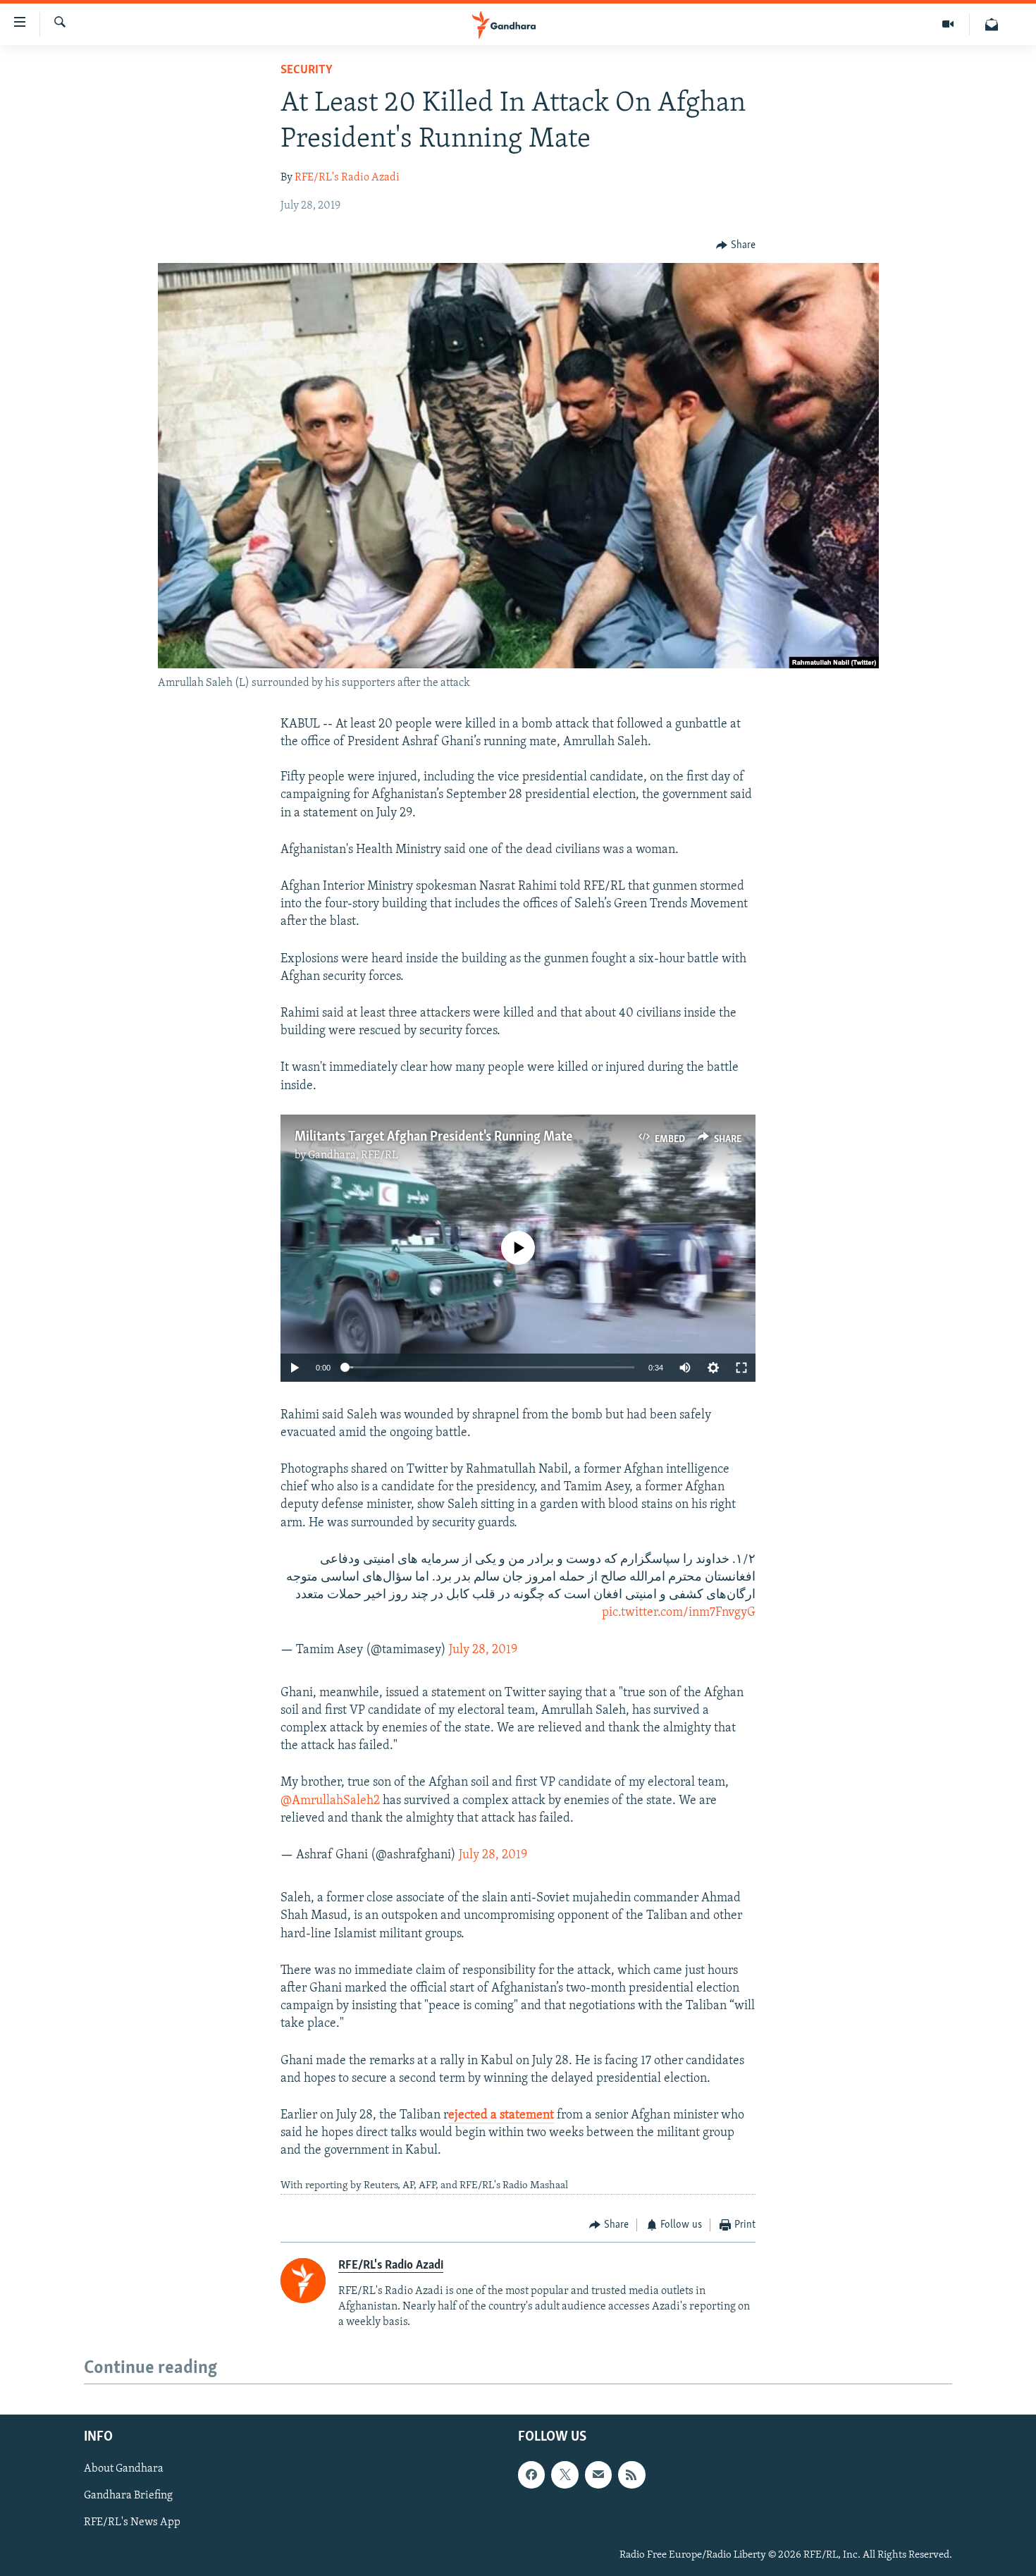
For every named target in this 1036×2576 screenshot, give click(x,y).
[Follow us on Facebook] (531, 2474)
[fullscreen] (741, 1368)
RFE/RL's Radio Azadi (347, 178)
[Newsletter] (992, 24)
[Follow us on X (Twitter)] (565, 2474)
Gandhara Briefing (128, 2496)
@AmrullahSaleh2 (330, 1801)
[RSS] (631, 2474)
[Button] (736, 245)
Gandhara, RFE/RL (353, 1155)
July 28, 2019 (483, 1650)
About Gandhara (124, 2469)
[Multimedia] (948, 24)
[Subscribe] (598, 2474)
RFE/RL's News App (132, 2522)
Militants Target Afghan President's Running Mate (433, 1137)
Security (307, 70)
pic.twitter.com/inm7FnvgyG (679, 1613)
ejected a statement (501, 2116)
